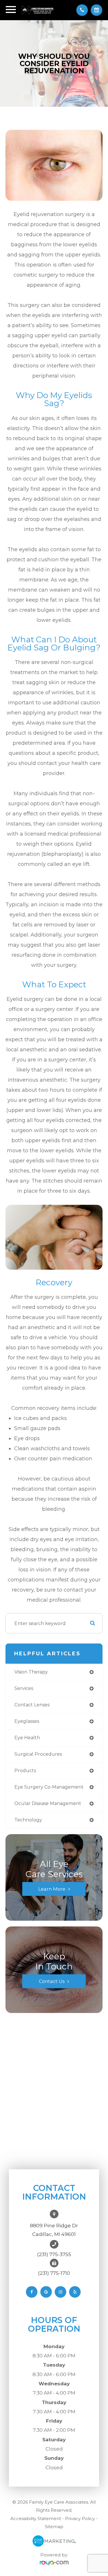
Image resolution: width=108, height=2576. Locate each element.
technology (28, 1820)
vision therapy (31, 1672)
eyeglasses (27, 1721)
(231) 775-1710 (54, 2273)
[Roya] (54, 2563)
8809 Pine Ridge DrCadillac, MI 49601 (54, 2230)
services (24, 1688)
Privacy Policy (80, 2518)
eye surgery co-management (49, 1787)
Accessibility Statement (36, 2518)
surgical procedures (38, 1754)
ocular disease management (48, 1803)
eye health (27, 1738)
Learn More (52, 1889)
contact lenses (32, 1705)
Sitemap (54, 2527)
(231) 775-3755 (54, 2254)
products (25, 1771)
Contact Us (52, 1981)
